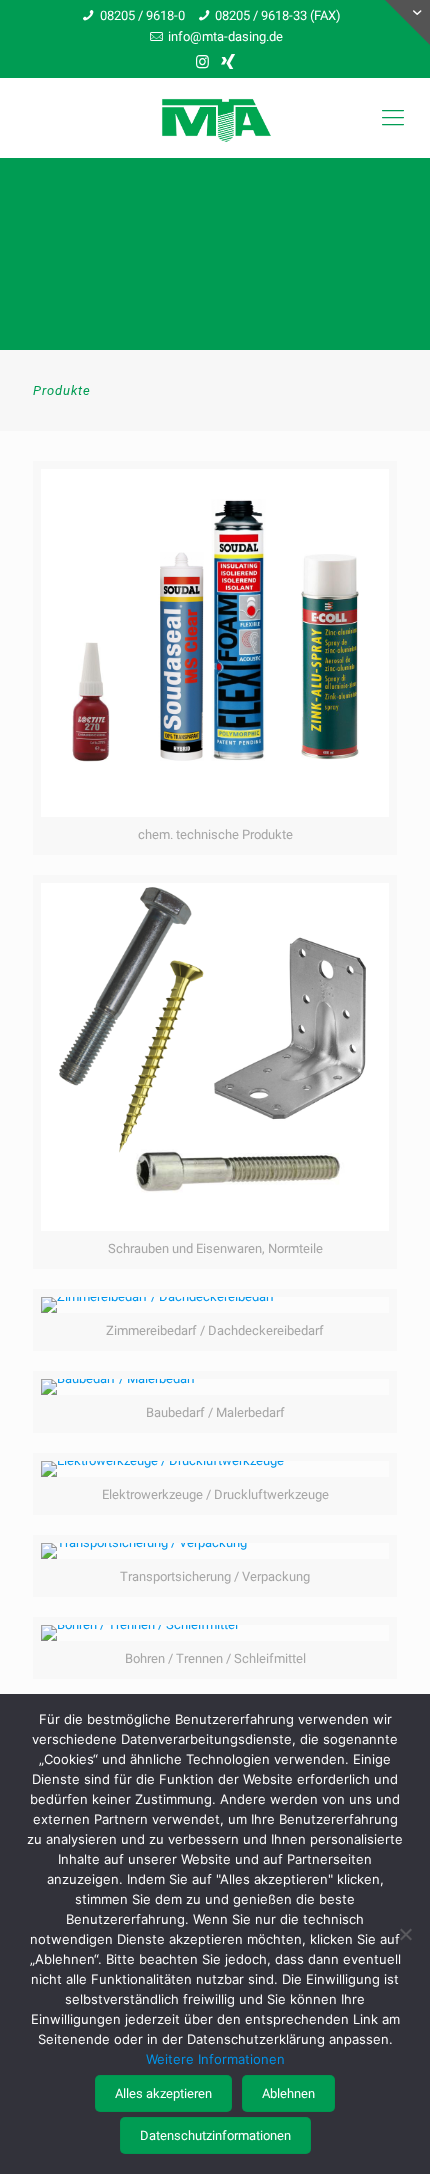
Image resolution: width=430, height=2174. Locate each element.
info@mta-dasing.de (225, 36)
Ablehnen (288, 2093)
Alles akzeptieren (163, 2093)
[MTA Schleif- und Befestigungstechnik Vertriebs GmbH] (215, 118)
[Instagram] (202, 62)
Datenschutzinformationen (215, 2135)
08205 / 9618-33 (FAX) (278, 15)
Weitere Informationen (215, 2059)
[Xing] (228, 62)
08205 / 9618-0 (142, 15)
